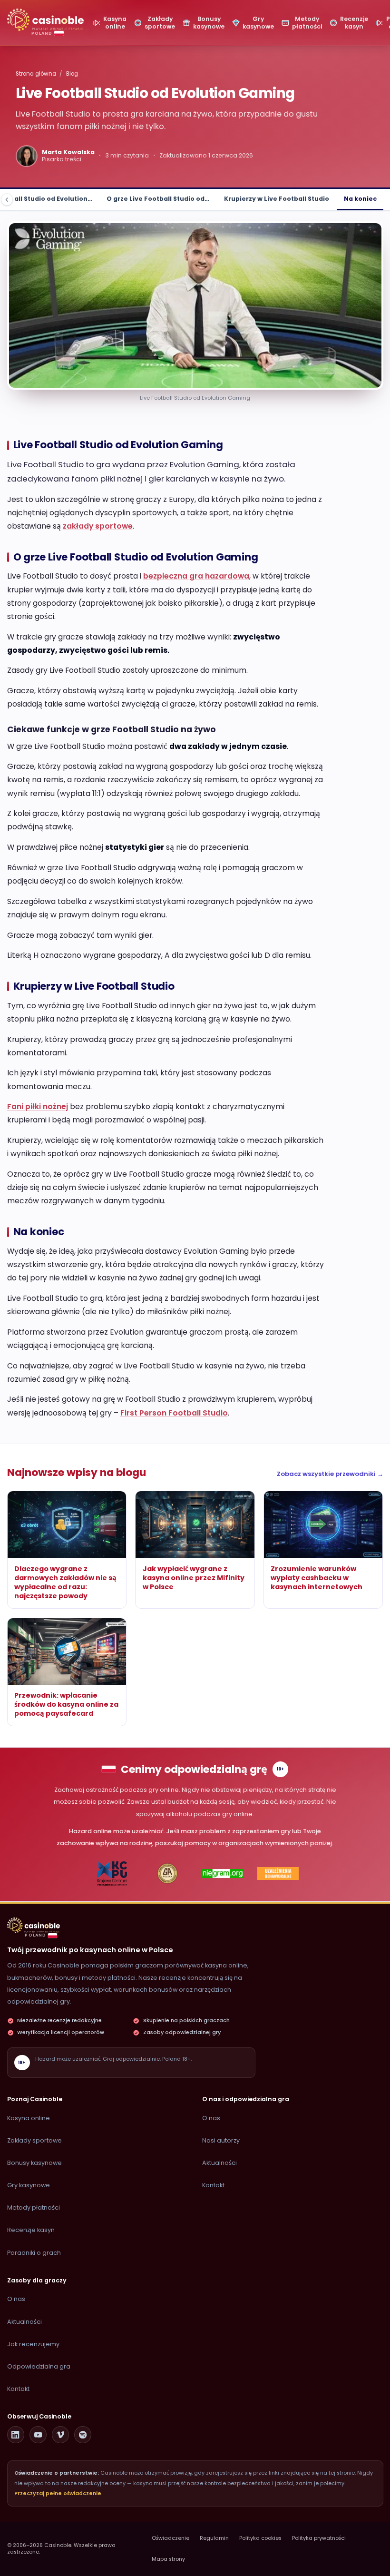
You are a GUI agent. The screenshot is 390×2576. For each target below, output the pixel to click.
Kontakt (213, 2185)
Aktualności (219, 2163)
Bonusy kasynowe (34, 2163)
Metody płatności (34, 2207)
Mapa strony (168, 2559)
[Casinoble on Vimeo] (60, 2435)
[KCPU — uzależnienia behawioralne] (112, 1874)
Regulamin (214, 2538)
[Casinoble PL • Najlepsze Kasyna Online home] (34, 1925)
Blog (72, 74)
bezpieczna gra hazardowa (196, 576)
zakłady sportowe (98, 526)
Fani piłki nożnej (38, 1106)
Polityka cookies (260, 2538)
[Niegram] (223, 1874)
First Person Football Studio (174, 1413)
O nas (211, 2118)
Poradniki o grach (34, 2253)
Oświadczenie (171, 2538)
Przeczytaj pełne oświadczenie (58, 2493)
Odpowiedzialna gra (39, 2366)
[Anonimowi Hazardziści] (167, 1874)
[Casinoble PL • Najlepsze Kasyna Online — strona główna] (45, 20)
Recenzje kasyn (31, 2230)
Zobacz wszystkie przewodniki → (330, 1474)
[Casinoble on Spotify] (83, 2435)
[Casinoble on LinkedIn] (16, 2435)
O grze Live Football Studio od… (158, 199)
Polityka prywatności (319, 2538)
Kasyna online (29, 2118)
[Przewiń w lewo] (7, 200)
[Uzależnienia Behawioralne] (278, 1874)
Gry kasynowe (29, 2185)
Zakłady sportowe (34, 2140)
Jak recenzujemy (33, 2344)
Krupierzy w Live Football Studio (277, 199)
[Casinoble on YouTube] (38, 2435)
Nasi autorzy (221, 2140)
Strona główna (36, 74)
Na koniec (360, 199)
